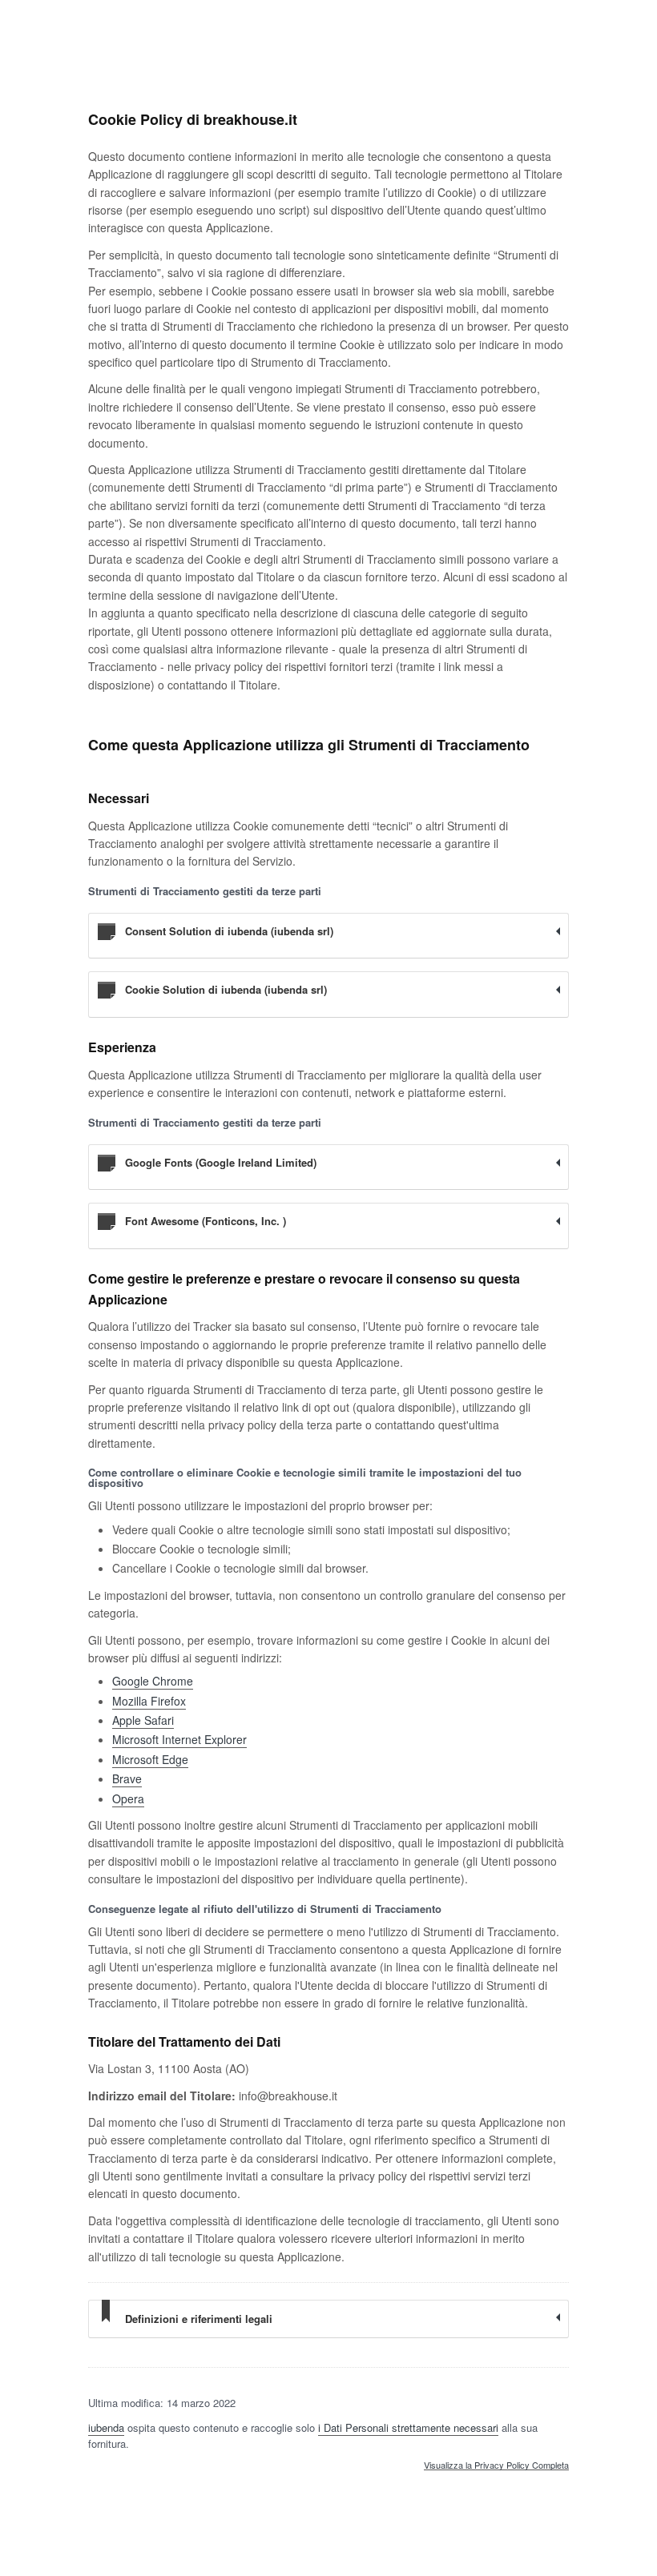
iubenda (106, 2427)
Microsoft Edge (150, 1759)
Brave (127, 1778)
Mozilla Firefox (149, 1701)
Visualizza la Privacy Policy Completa (496, 2465)
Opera (128, 1798)
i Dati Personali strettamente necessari (408, 2427)
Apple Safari (143, 1720)
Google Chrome (153, 1681)
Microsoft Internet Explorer (179, 1739)
